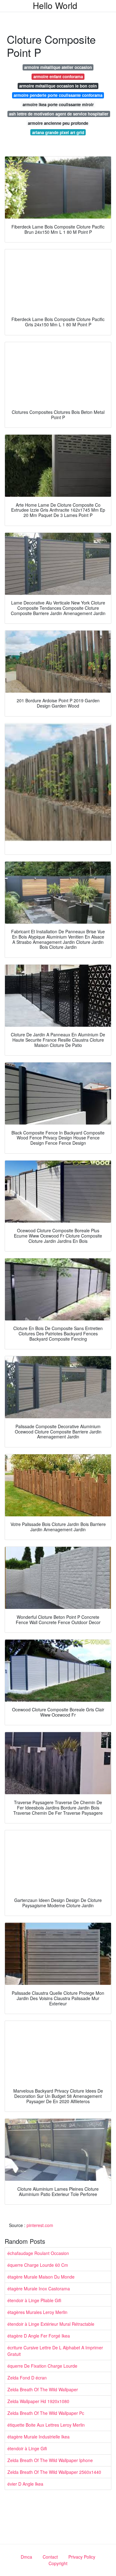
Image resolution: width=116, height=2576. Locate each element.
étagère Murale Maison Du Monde (41, 2277)
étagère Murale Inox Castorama (39, 2289)
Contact (50, 2557)
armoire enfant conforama (58, 77)
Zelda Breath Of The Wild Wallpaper (43, 2389)
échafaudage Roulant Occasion (38, 2253)
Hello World (55, 5)
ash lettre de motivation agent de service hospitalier (59, 114)
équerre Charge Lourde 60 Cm (38, 2265)
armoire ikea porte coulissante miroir (58, 104)
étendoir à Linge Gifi (27, 2448)
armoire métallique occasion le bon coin (58, 86)
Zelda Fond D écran (27, 2378)
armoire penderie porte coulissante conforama (58, 95)
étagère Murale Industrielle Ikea (39, 2437)
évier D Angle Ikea (25, 2484)
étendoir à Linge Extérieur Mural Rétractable (51, 2324)
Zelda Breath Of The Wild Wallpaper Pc (46, 2413)
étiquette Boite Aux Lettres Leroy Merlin (46, 2425)
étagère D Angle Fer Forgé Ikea (39, 2336)
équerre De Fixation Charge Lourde (42, 2366)
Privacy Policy (82, 2557)
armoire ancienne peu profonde (58, 123)
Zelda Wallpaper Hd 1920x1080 (38, 2401)
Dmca (26, 2557)
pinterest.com (40, 2225)
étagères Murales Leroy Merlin (37, 2312)
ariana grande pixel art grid (58, 132)
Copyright (58, 2563)
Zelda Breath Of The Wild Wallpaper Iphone (50, 2460)
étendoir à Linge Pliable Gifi (34, 2300)
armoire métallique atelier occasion (58, 67)
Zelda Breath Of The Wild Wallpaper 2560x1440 (54, 2472)
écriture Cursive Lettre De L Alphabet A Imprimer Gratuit (55, 2351)
